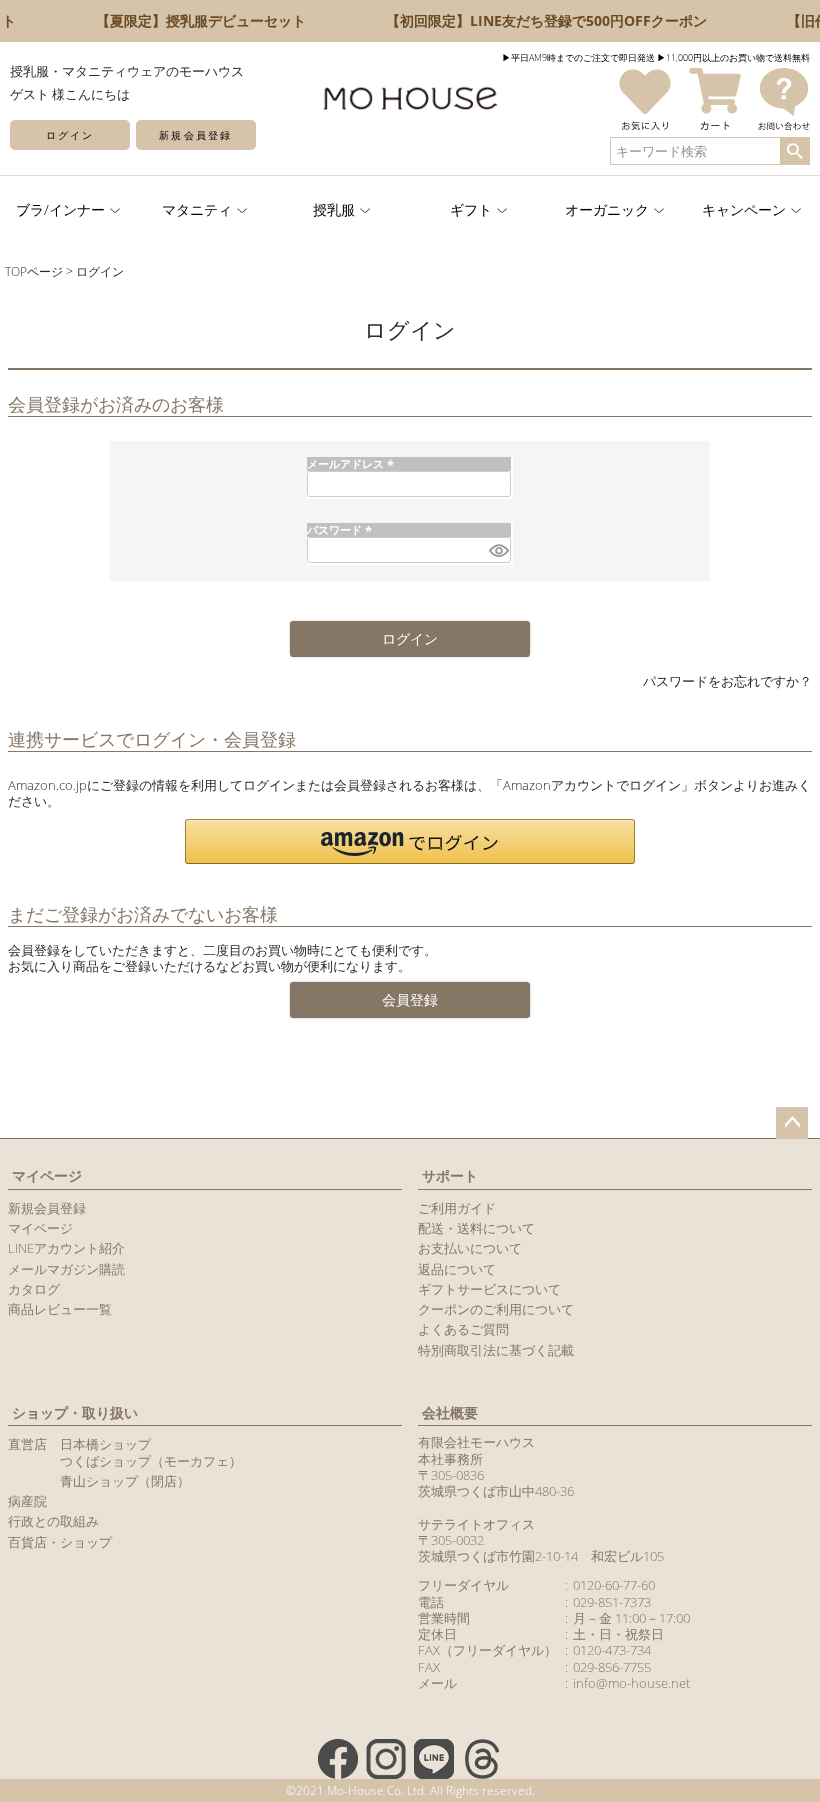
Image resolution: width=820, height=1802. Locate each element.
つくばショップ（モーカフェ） (151, 1461)
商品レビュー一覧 (60, 1309)
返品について (457, 1269)
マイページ (47, 1175)
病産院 (27, 1501)
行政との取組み (53, 1521)
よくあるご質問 (463, 1329)
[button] (410, 841)
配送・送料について (476, 1228)
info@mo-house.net (631, 1683)
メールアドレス (352, 463)
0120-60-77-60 (614, 1585)
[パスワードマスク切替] (497, 550)
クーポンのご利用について (496, 1309)
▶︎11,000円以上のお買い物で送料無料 (733, 57)
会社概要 (450, 1412)
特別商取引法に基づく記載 (496, 1350)
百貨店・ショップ (60, 1542)
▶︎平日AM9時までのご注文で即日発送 (578, 57)
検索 (794, 151)
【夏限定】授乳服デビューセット (192, 20)
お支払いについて (470, 1248)
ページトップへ (792, 1123)
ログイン (70, 135)
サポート (450, 1175)
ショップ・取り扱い (75, 1412)
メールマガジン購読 (66, 1269)
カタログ (34, 1289)
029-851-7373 (612, 1602)
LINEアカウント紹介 (66, 1248)
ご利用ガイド (457, 1208)
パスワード (341, 529)
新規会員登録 (195, 135)
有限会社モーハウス (476, 1442)
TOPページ (34, 271)
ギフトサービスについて (489, 1289)
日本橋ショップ (105, 1444)
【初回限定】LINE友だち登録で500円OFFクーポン (537, 20)
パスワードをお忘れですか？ (727, 681)
